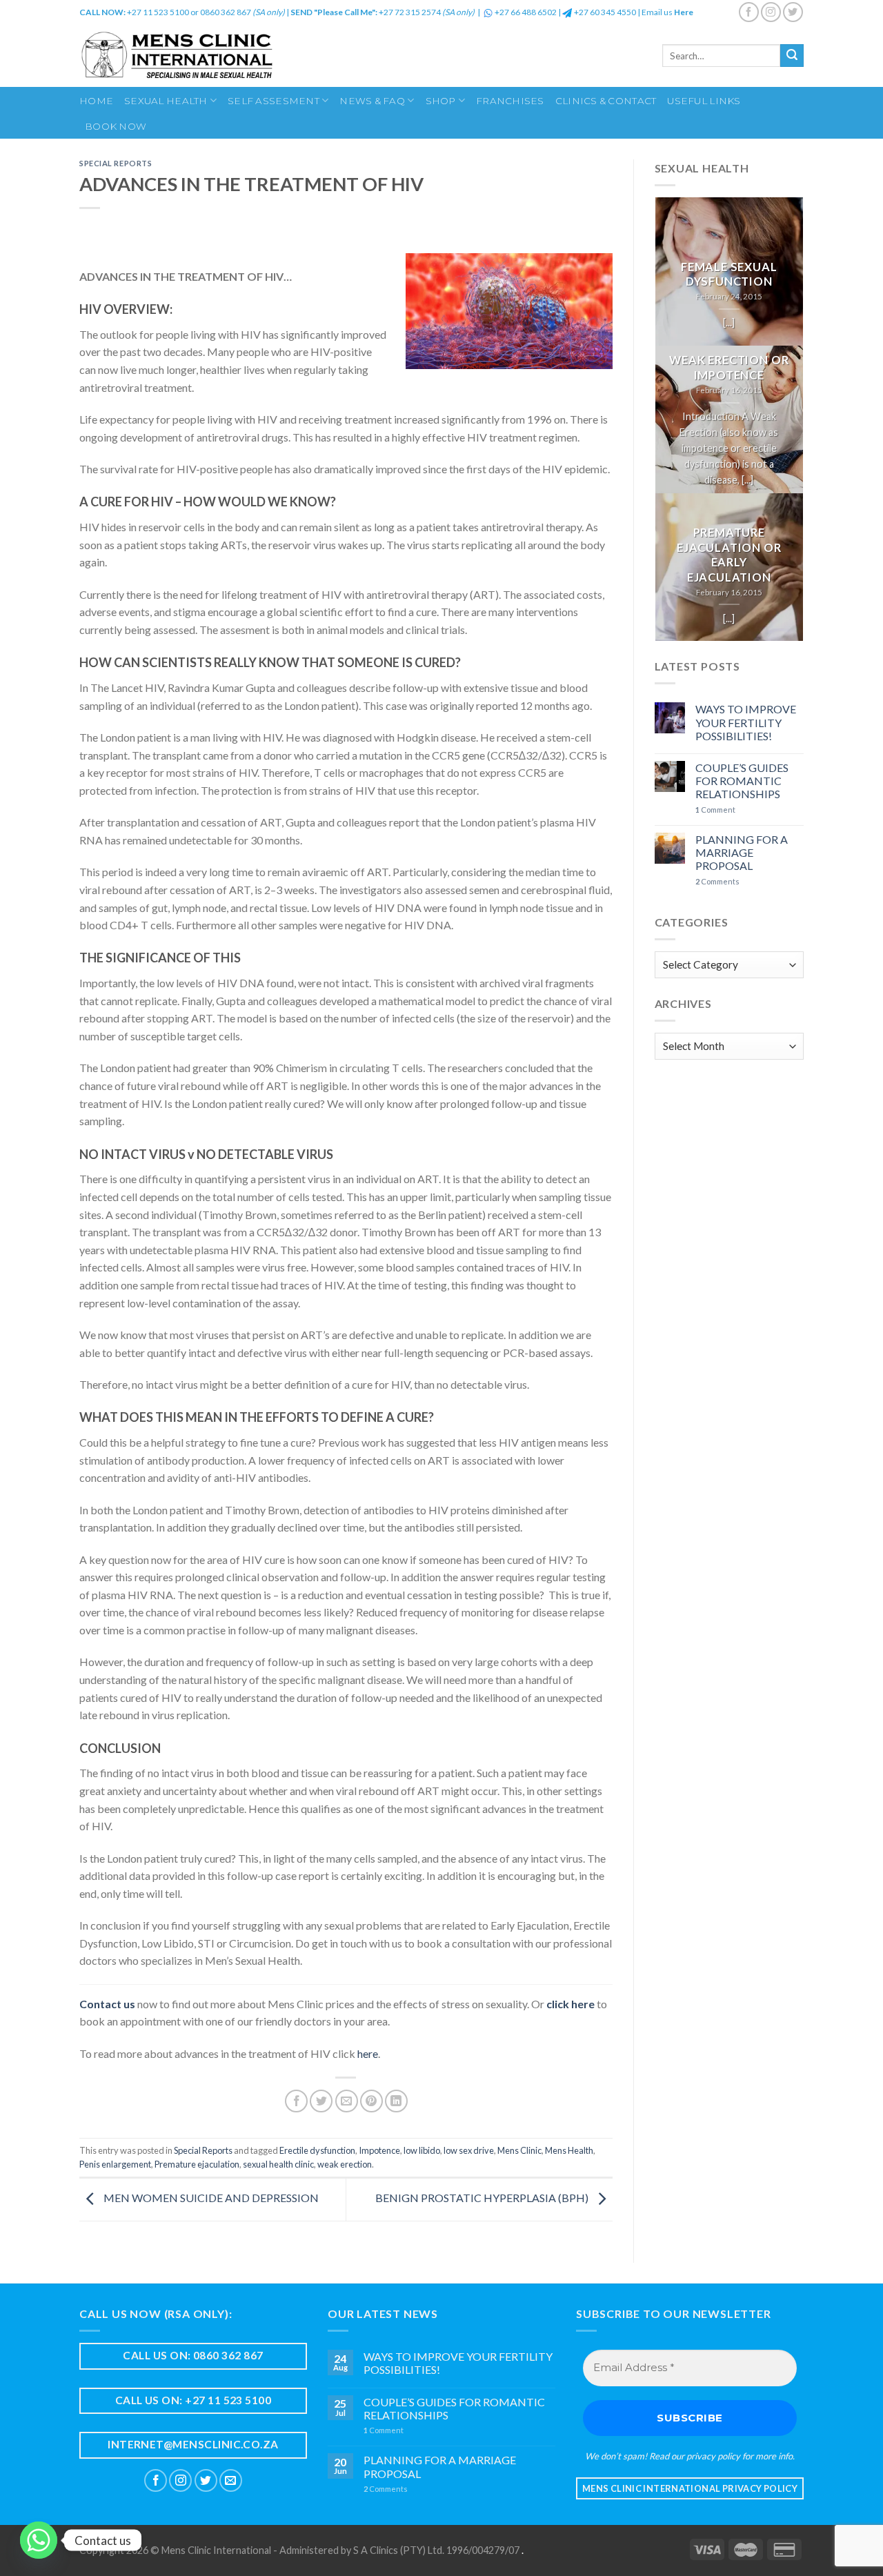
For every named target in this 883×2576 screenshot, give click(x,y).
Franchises (510, 101)
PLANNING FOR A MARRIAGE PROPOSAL (742, 852)
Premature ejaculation (197, 2164)
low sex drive (469, 2150)
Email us (667, 12)
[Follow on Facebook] (749, 12)
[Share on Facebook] (296, 2101)
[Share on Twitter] (321, 2101)
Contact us (107, 2004)
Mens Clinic (519, 2150)
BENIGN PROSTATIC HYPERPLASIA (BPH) (483, 2198)
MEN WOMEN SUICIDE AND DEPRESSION (210, 2198)
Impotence (379, 2150)
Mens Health (569, 2150)
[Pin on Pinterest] (371, 2101)
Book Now (116, 126)
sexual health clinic (278, 2164)
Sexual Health (166, 101)
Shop (441, 101)
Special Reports (116, 163)
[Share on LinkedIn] (396, 2101)
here (368, 2053)
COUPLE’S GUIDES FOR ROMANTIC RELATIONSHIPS (742, 781)
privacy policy (713, 2456)
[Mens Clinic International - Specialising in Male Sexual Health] (219, 56)
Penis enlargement (115, 2164)
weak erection (345, 2164)
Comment (715, 810)
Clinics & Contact (606, 101)
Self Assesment (274, 101)
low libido (422, 2150)
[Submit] (792, 56)
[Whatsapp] (39, 2540)
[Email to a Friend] (347, 2101)
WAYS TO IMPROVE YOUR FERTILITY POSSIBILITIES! (746, 722)
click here (571, 2004)
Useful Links (704, 101)
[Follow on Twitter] (793, 12)
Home (96, 101)
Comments (717, 881)
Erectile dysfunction (317, 2150)
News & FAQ (372, 101)
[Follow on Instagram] (771, 12)
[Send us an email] (231, 2480)
